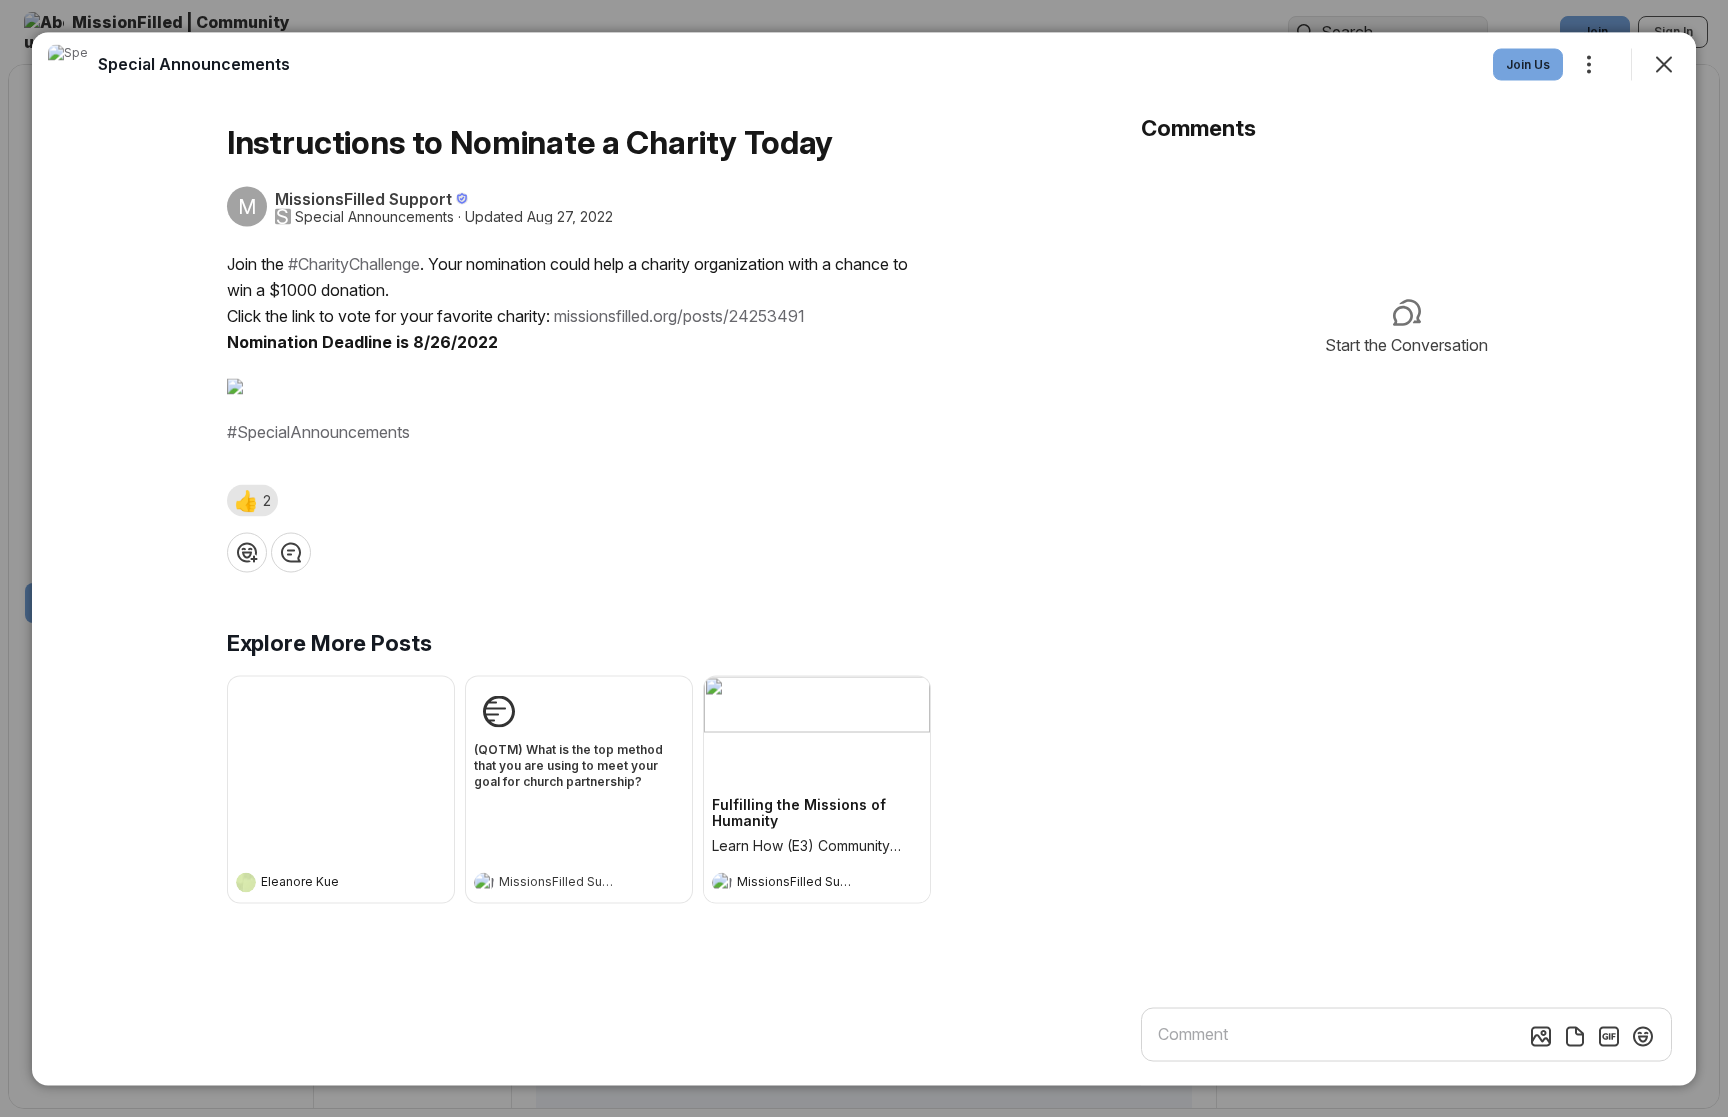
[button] (252, 500)
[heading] (321, 884)
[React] (247, 552)
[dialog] (864, 558)
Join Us (1528, 63)
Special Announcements (374, 216)
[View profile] (246, 882)
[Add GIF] (1609, 1036)
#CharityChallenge (354, 263)
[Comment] (291, 552)
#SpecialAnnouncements (318, 431)
